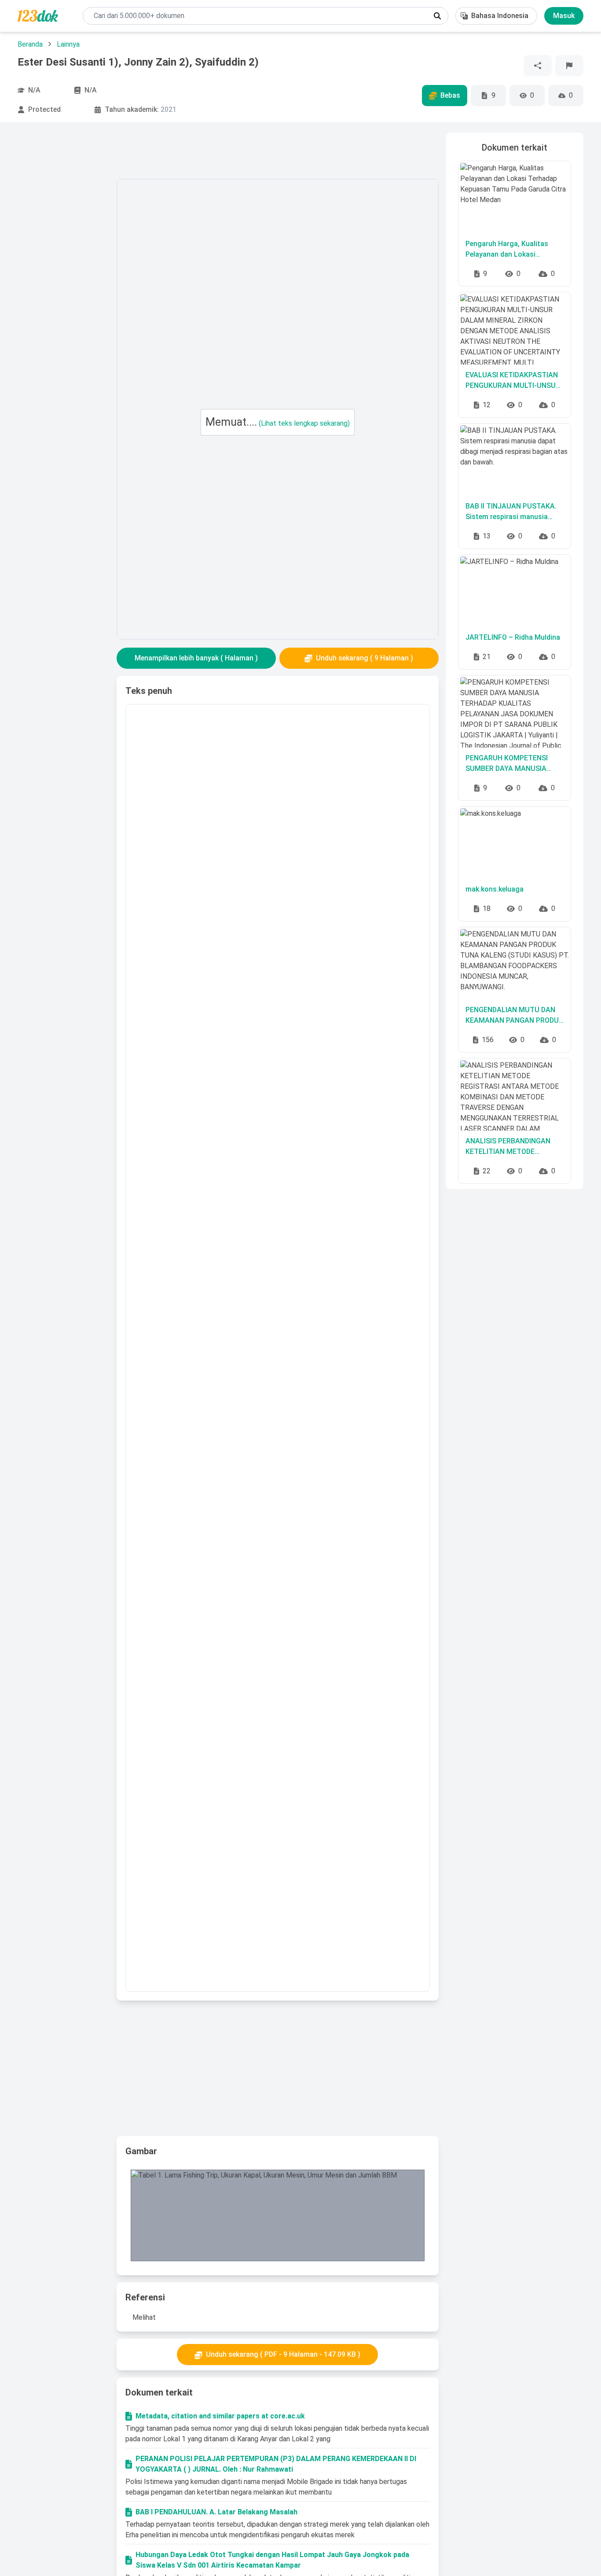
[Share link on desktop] (538, 66)
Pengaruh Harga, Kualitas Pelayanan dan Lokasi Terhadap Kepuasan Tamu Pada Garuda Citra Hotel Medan (508, 250)
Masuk (564, 16)
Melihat (144, 2317)
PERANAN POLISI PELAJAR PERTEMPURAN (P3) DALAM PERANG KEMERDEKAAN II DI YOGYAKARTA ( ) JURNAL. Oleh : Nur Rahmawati (276, 2464)
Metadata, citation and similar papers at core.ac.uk (220, 2416)
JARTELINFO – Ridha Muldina (513, 637)
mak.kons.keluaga (495, 889)
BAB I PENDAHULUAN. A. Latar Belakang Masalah (216, 2512)
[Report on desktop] (569, 66)
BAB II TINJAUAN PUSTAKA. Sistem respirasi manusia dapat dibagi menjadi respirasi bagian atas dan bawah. (514, 512)
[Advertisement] (63, 265)
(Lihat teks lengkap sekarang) (304, 423)
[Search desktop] (437, 16)
